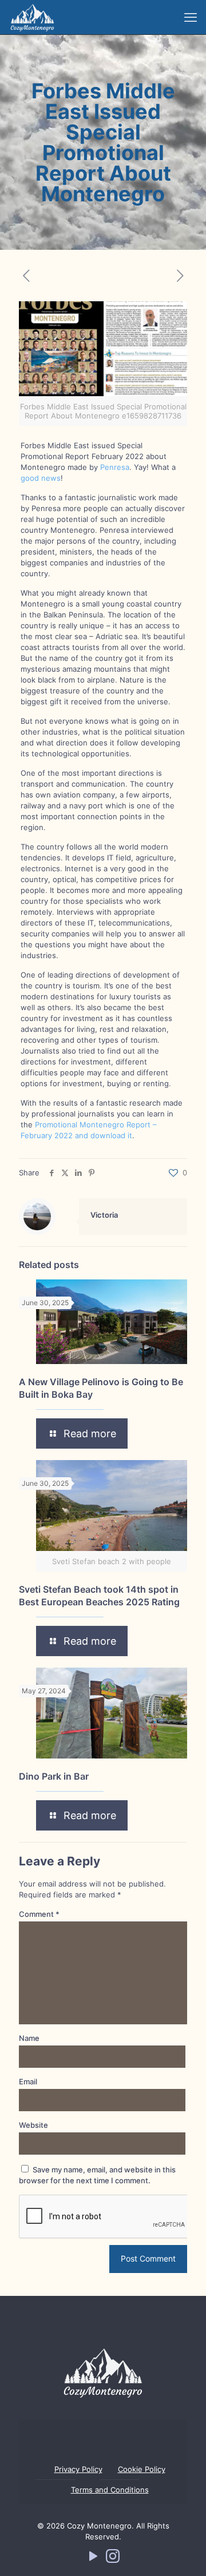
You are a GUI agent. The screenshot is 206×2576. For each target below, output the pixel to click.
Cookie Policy (142, 2469)
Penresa (115, 467)
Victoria (104, 1215)
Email (28, 2081)
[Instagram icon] (113, 2559)
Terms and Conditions (110, 2490)
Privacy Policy (78, 2469)
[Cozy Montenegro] (32, 17)
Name (29, 2038)
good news (41, 478)
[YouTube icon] (93, 2559)
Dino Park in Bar (54, 1776)
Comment (39, 1914)
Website (33, 2125)
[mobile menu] (191, 17)
